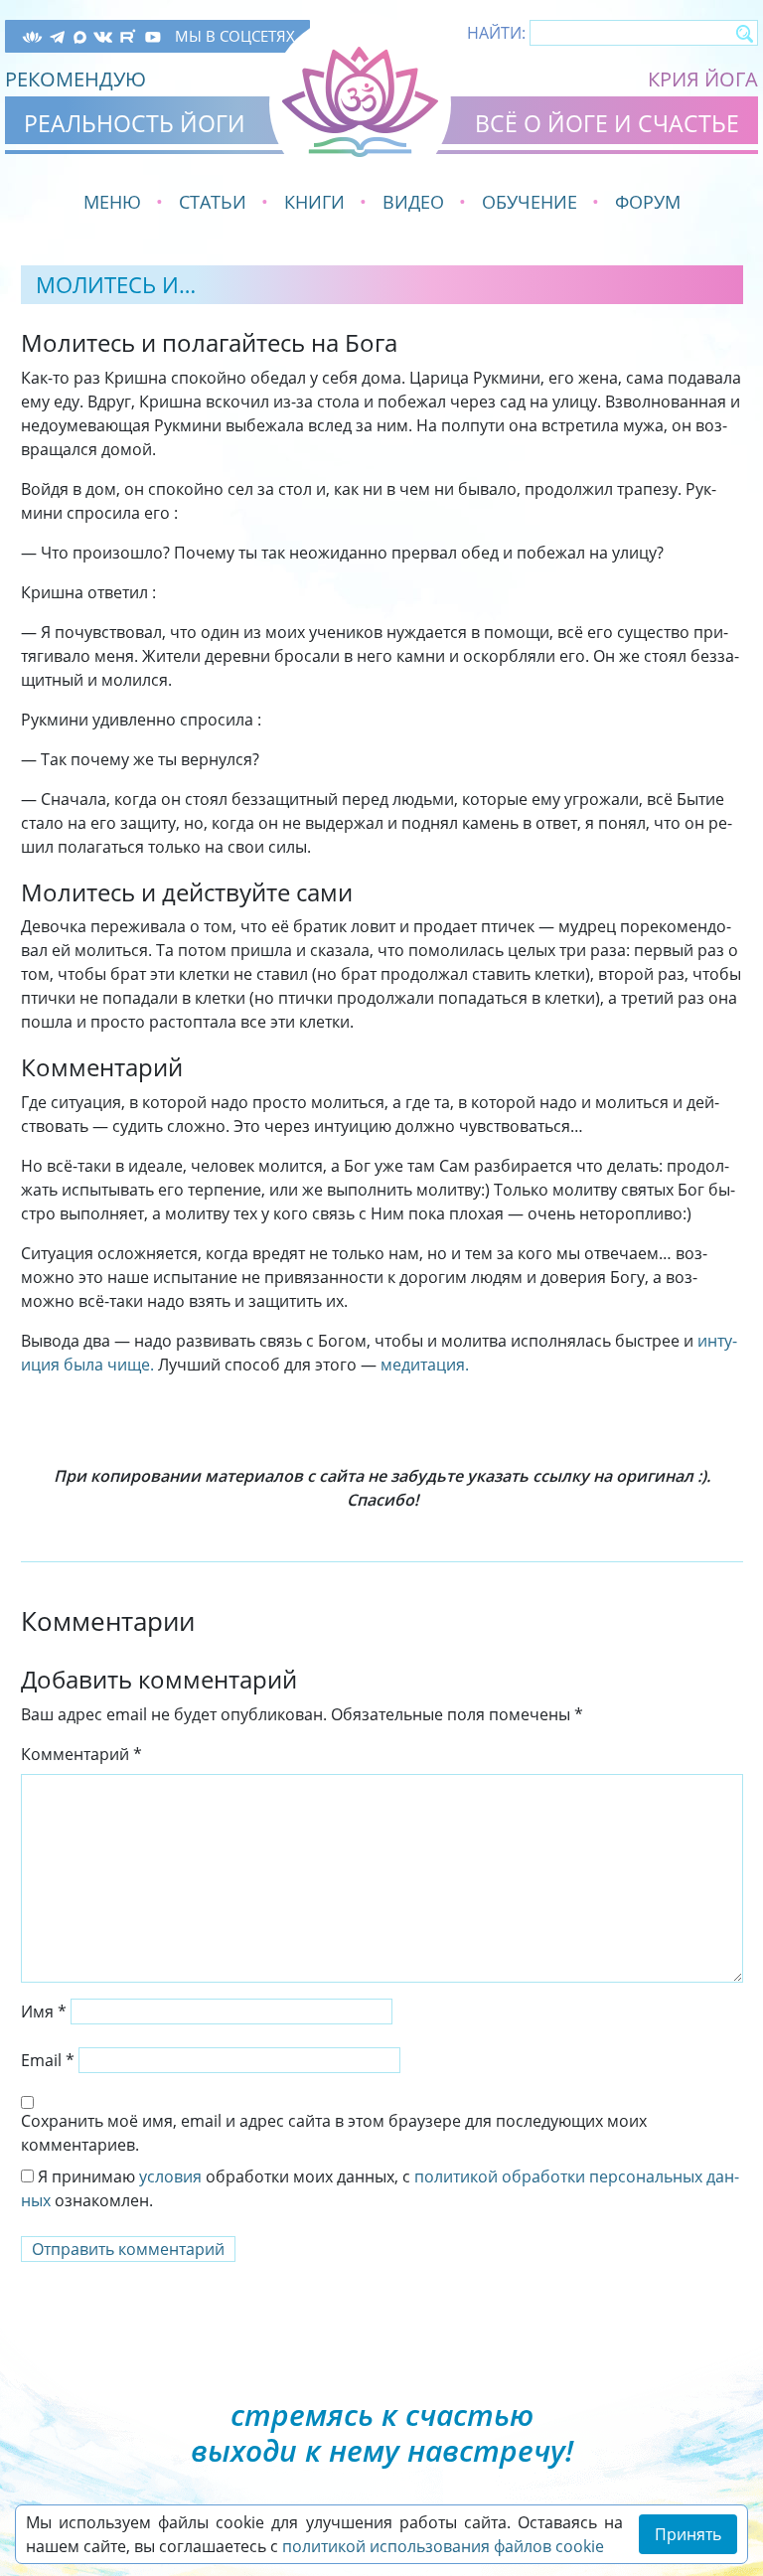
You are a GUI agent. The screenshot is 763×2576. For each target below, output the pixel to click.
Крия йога (703, 79)
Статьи (213, 202)
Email (48, 2060)
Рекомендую (76, 79)
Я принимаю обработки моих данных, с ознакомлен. (380, 2188)
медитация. (425, 1365)
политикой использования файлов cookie (443, 2546)
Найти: (496, 33)
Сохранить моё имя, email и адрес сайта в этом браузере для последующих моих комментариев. (334, 2133)
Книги (314, 202)
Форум (648, 202)
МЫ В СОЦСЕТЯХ (235, 36)
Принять (688, 2534)
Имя (44, 2012)
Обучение (530, 202)
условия (170, 2176)
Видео (413, 202)
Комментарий (81, 1754)
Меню (112, 202)
